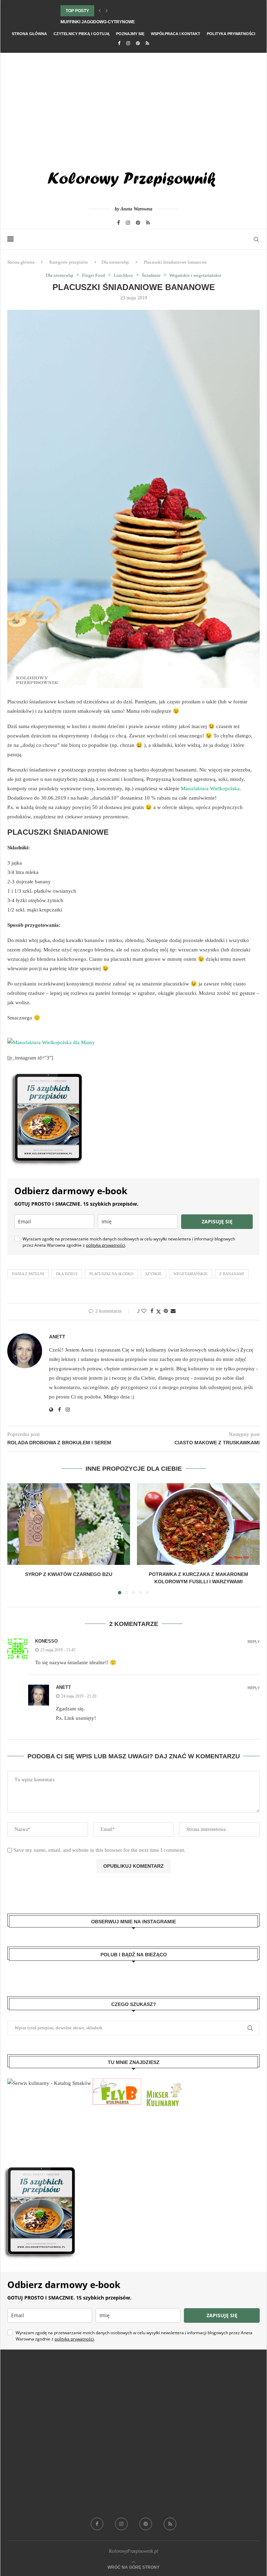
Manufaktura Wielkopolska (210, 789)
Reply (254, 1642)
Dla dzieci (67, 1274)
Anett (57, 1337)
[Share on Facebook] (152, 1311)
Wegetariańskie (191, 1274)
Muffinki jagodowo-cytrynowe (98, 22)
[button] (100, 11)
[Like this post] (144, 1311)
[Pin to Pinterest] (166, 1311)
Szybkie (153, 1274)
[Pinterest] (138, 43)
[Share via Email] (173, 1311)
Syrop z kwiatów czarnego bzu (69, 1574)
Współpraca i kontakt (176, 34)
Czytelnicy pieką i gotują (82, 34)
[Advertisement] (133, 105)
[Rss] (147, 43)
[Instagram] (128, 43)
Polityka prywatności (231, 34)
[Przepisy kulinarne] (163, 2083)
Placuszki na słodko (111, 1274)
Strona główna (29, 34)
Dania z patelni (28, 1274)
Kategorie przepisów (69, 262)
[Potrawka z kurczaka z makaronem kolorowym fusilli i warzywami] (198, 1524)
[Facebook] (119, 43)
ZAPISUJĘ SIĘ (217, 1221)
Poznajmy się (130, 34)
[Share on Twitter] (159, 1312)
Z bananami (232, 1274)
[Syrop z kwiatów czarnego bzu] (69, 1524)
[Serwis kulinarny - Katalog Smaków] (49, 2083)
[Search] (256, 239)
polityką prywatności (106, 1245)
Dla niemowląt (115, 262)
